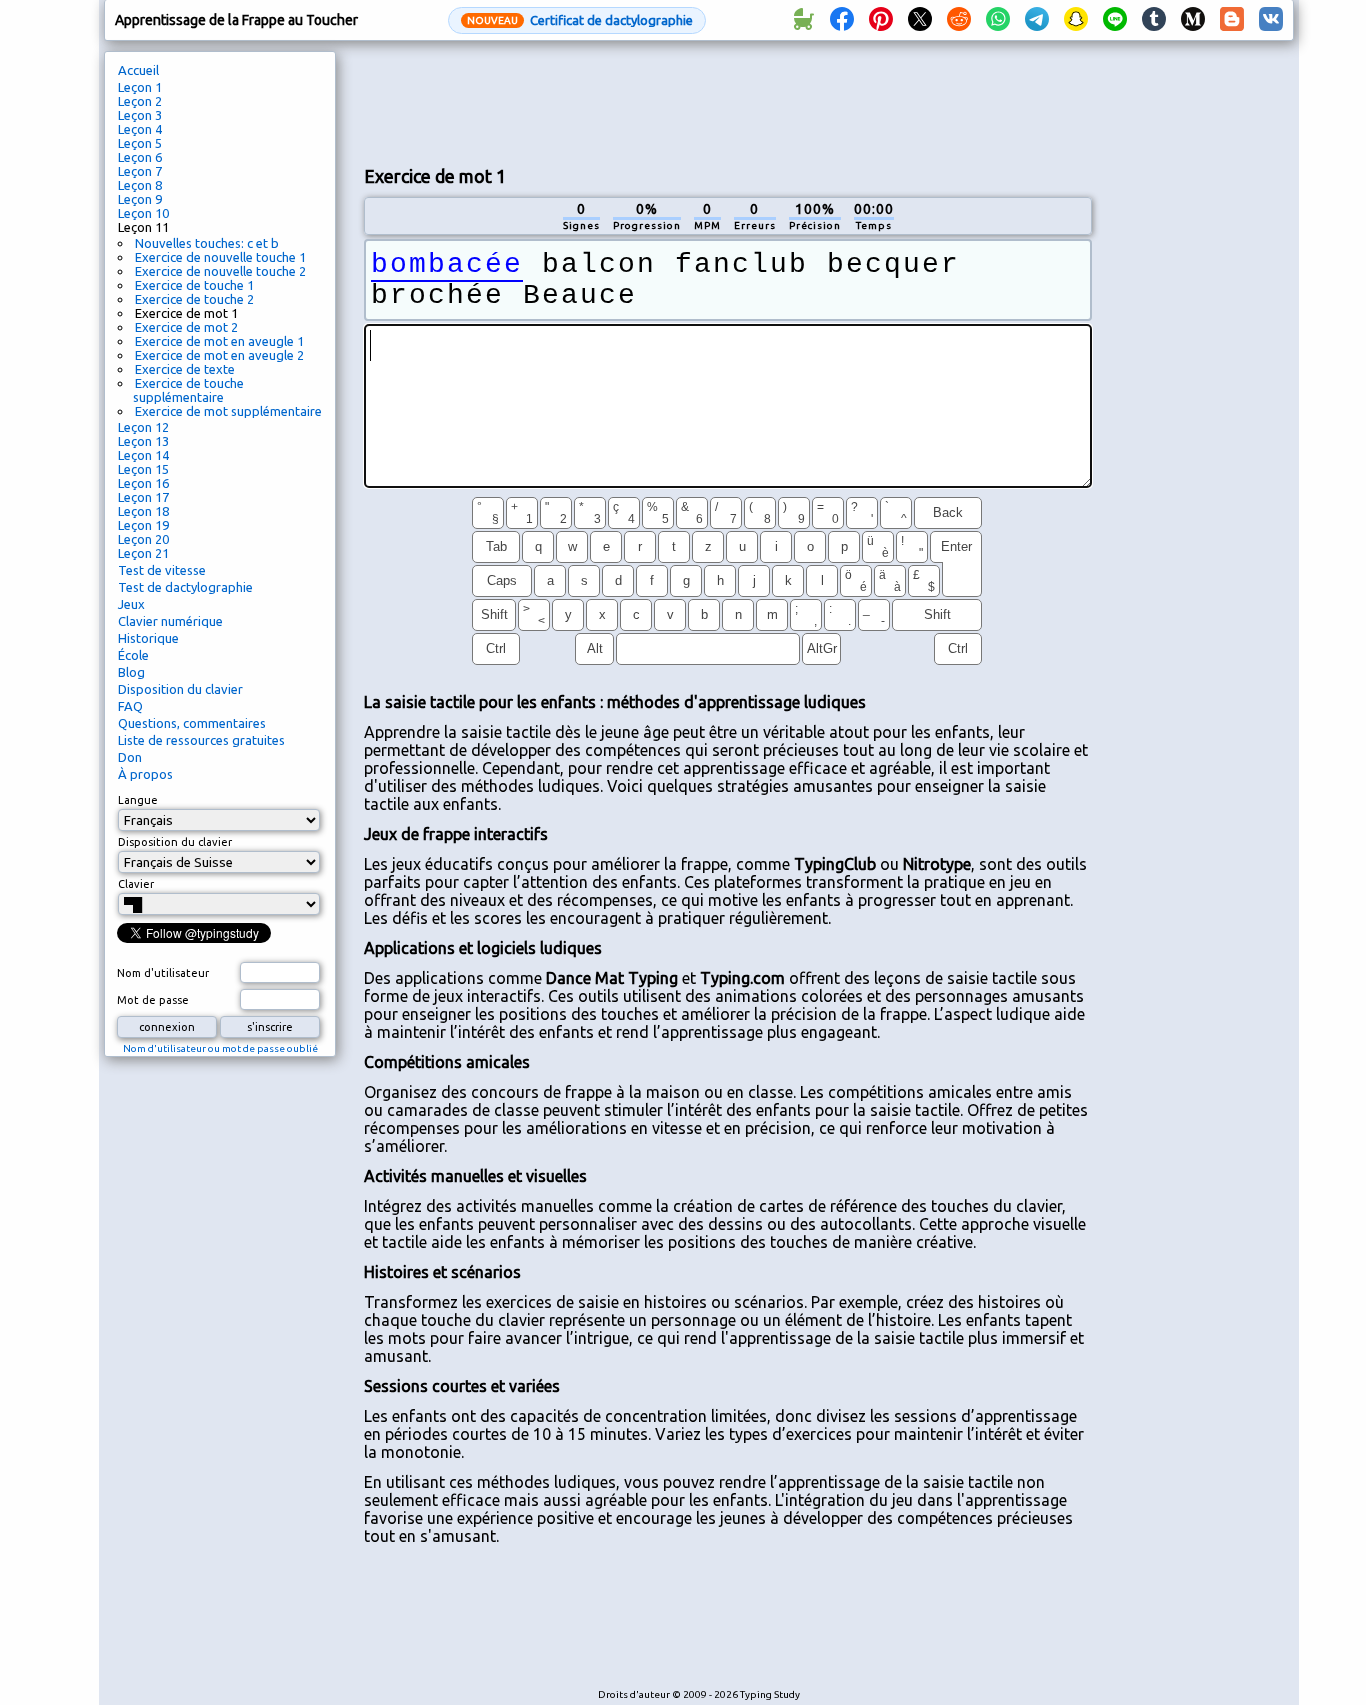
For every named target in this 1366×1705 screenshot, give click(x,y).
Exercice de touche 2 (194, 299)
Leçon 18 (143, 511)
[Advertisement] (728, 101)
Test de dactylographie (185, 587)
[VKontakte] (1271, 20)
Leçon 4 (140, 129)
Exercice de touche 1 (194, 285)
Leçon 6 (140, 157)
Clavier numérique (170, 621)
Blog (131, 672)
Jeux (131, 604)
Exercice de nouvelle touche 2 (220, 271)
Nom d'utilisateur (163, 973)
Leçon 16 (143, 483)
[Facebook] (842, 20)
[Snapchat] (1076, 20)
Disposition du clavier (180, 689)
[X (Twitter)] (920, 20)
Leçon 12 (143, 427)
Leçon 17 (143, 497)
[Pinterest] (881, 20)
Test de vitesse (162, 570)
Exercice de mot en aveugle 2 (219, 355)
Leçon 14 (143, 455)
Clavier (136, 884)
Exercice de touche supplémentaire (188, 390)
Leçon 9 (140, 199)
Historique (148, 638)
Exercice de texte (185, 369)
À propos (145, 774)
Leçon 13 (143, 441)
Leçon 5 (140, 143)
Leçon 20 (143, 539)
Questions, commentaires (192, 723)
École (133, 655)
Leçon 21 (143, 553)
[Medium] (1193, 20)
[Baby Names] (803, 20)
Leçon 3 (140, 115)
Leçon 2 (140, 101)
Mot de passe (153, 1000)
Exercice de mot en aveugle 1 (219, 341)
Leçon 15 (143, 469)
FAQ (130, 706)
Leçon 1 (140, 87)
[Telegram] (1037, 20)
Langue (138, 800)
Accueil (138, 70)
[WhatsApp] (998, 20)
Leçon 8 (140, 185)
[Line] (1115, 20)
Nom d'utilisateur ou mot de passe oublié (220, 1048)
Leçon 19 (143, 525)
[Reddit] (959, 20)
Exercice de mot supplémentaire (228, 411)
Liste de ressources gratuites (201, 740)
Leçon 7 (140, 171)
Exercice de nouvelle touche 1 (220, 257)
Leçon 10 (143, 213)
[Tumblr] (1154, 20)
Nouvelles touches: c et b (207, 243)
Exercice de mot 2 (186, 327)
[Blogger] (1232, 20)
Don (130, 757)
